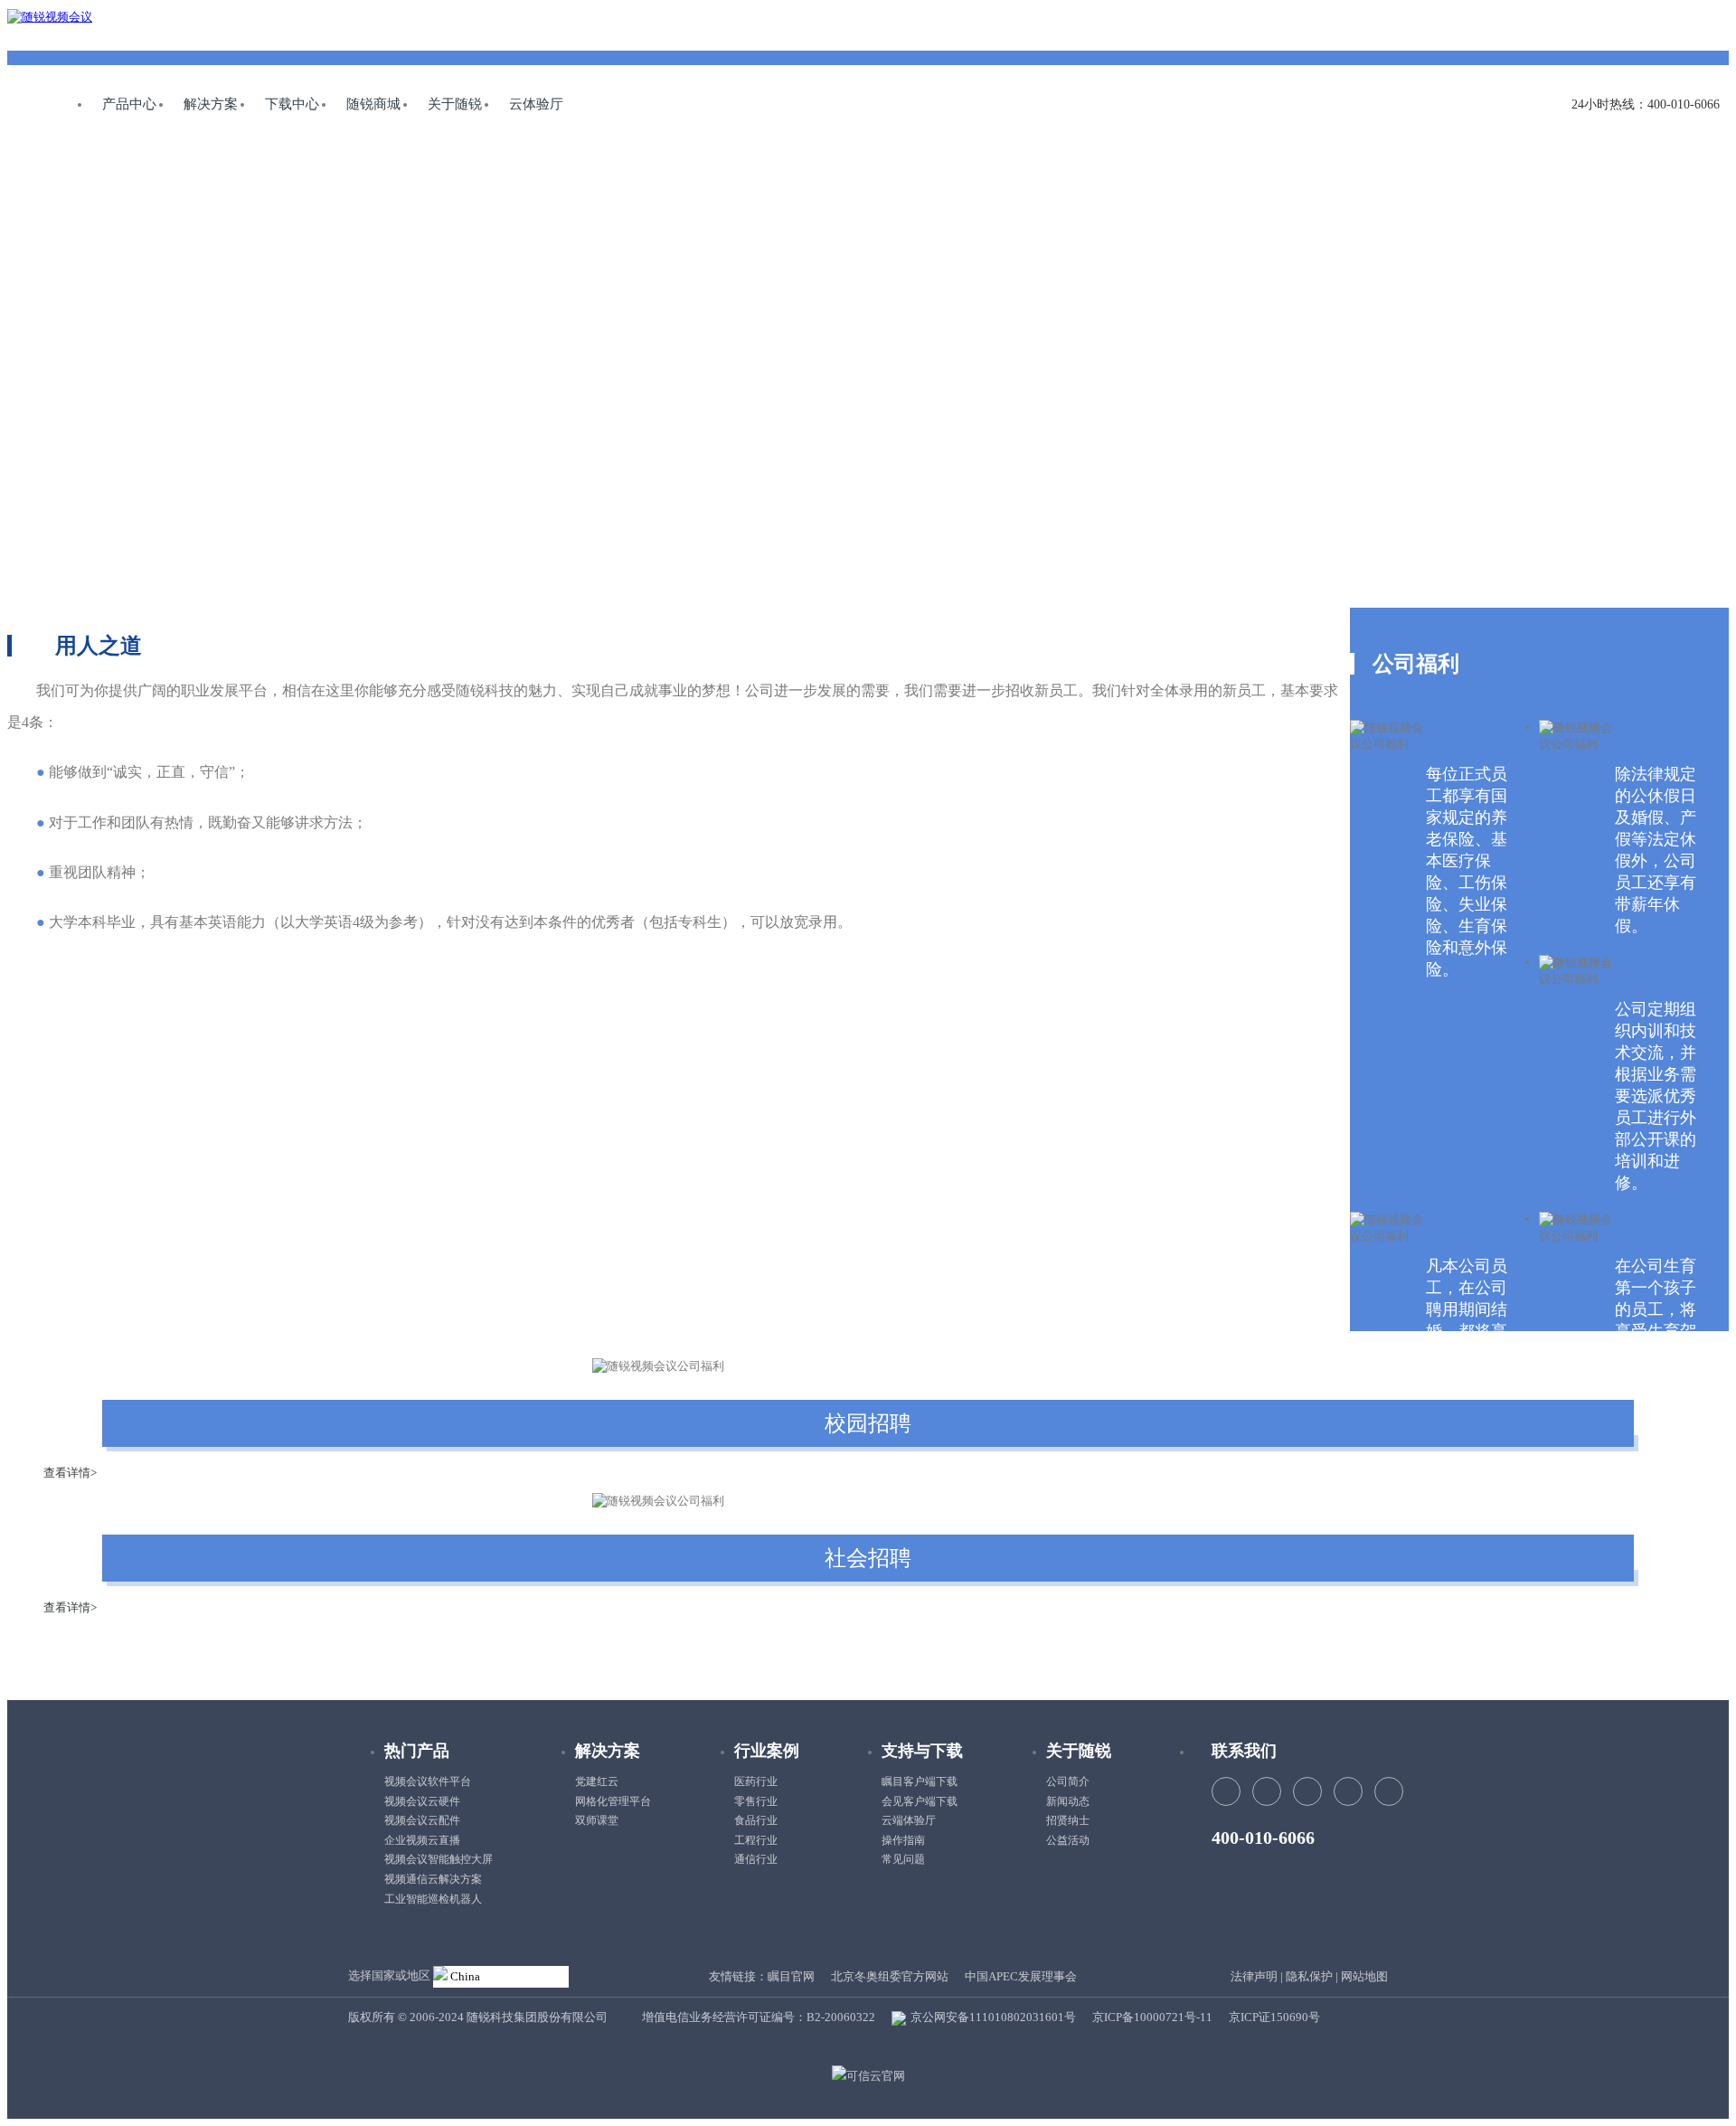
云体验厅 (536, 104)
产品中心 (129, 104)
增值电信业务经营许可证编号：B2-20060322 (759, 2017)
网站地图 (1364, 1976)
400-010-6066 (1263, 1838)
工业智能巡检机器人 (433, 1899)
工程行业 (756, 1840)
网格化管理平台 (613, 1801)
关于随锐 (455, 104)
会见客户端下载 (920, 1801)
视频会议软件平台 (428, 1781)
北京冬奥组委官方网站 (890, 1976)
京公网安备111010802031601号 (992, 2017)
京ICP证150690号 (1274, 2017)
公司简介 (1068, 1781)
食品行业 (756, 1820)
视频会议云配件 (422, 1820)
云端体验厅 (909, 1820)
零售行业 (756, 1801)
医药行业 (756, 1781)
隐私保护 (1309, 1976)
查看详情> (70, 1473)
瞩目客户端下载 (920, 1781)
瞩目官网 (791, 1976)
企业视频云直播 (422, 1840)
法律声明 (1254, 1976)
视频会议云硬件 (422, 1801)
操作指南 (903, 1840)
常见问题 (903, 1859)
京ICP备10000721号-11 (1152, 2017)
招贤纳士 (1068, 1820)
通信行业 (756, 1859)
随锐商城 (373, 104)
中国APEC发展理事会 (1021, 1976)
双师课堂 (597, 1820)
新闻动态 (1068, 1801)
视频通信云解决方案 (433, 1879)
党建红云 (597, 1781)
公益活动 (1068, 1840)
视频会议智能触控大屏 (439, 1859)
